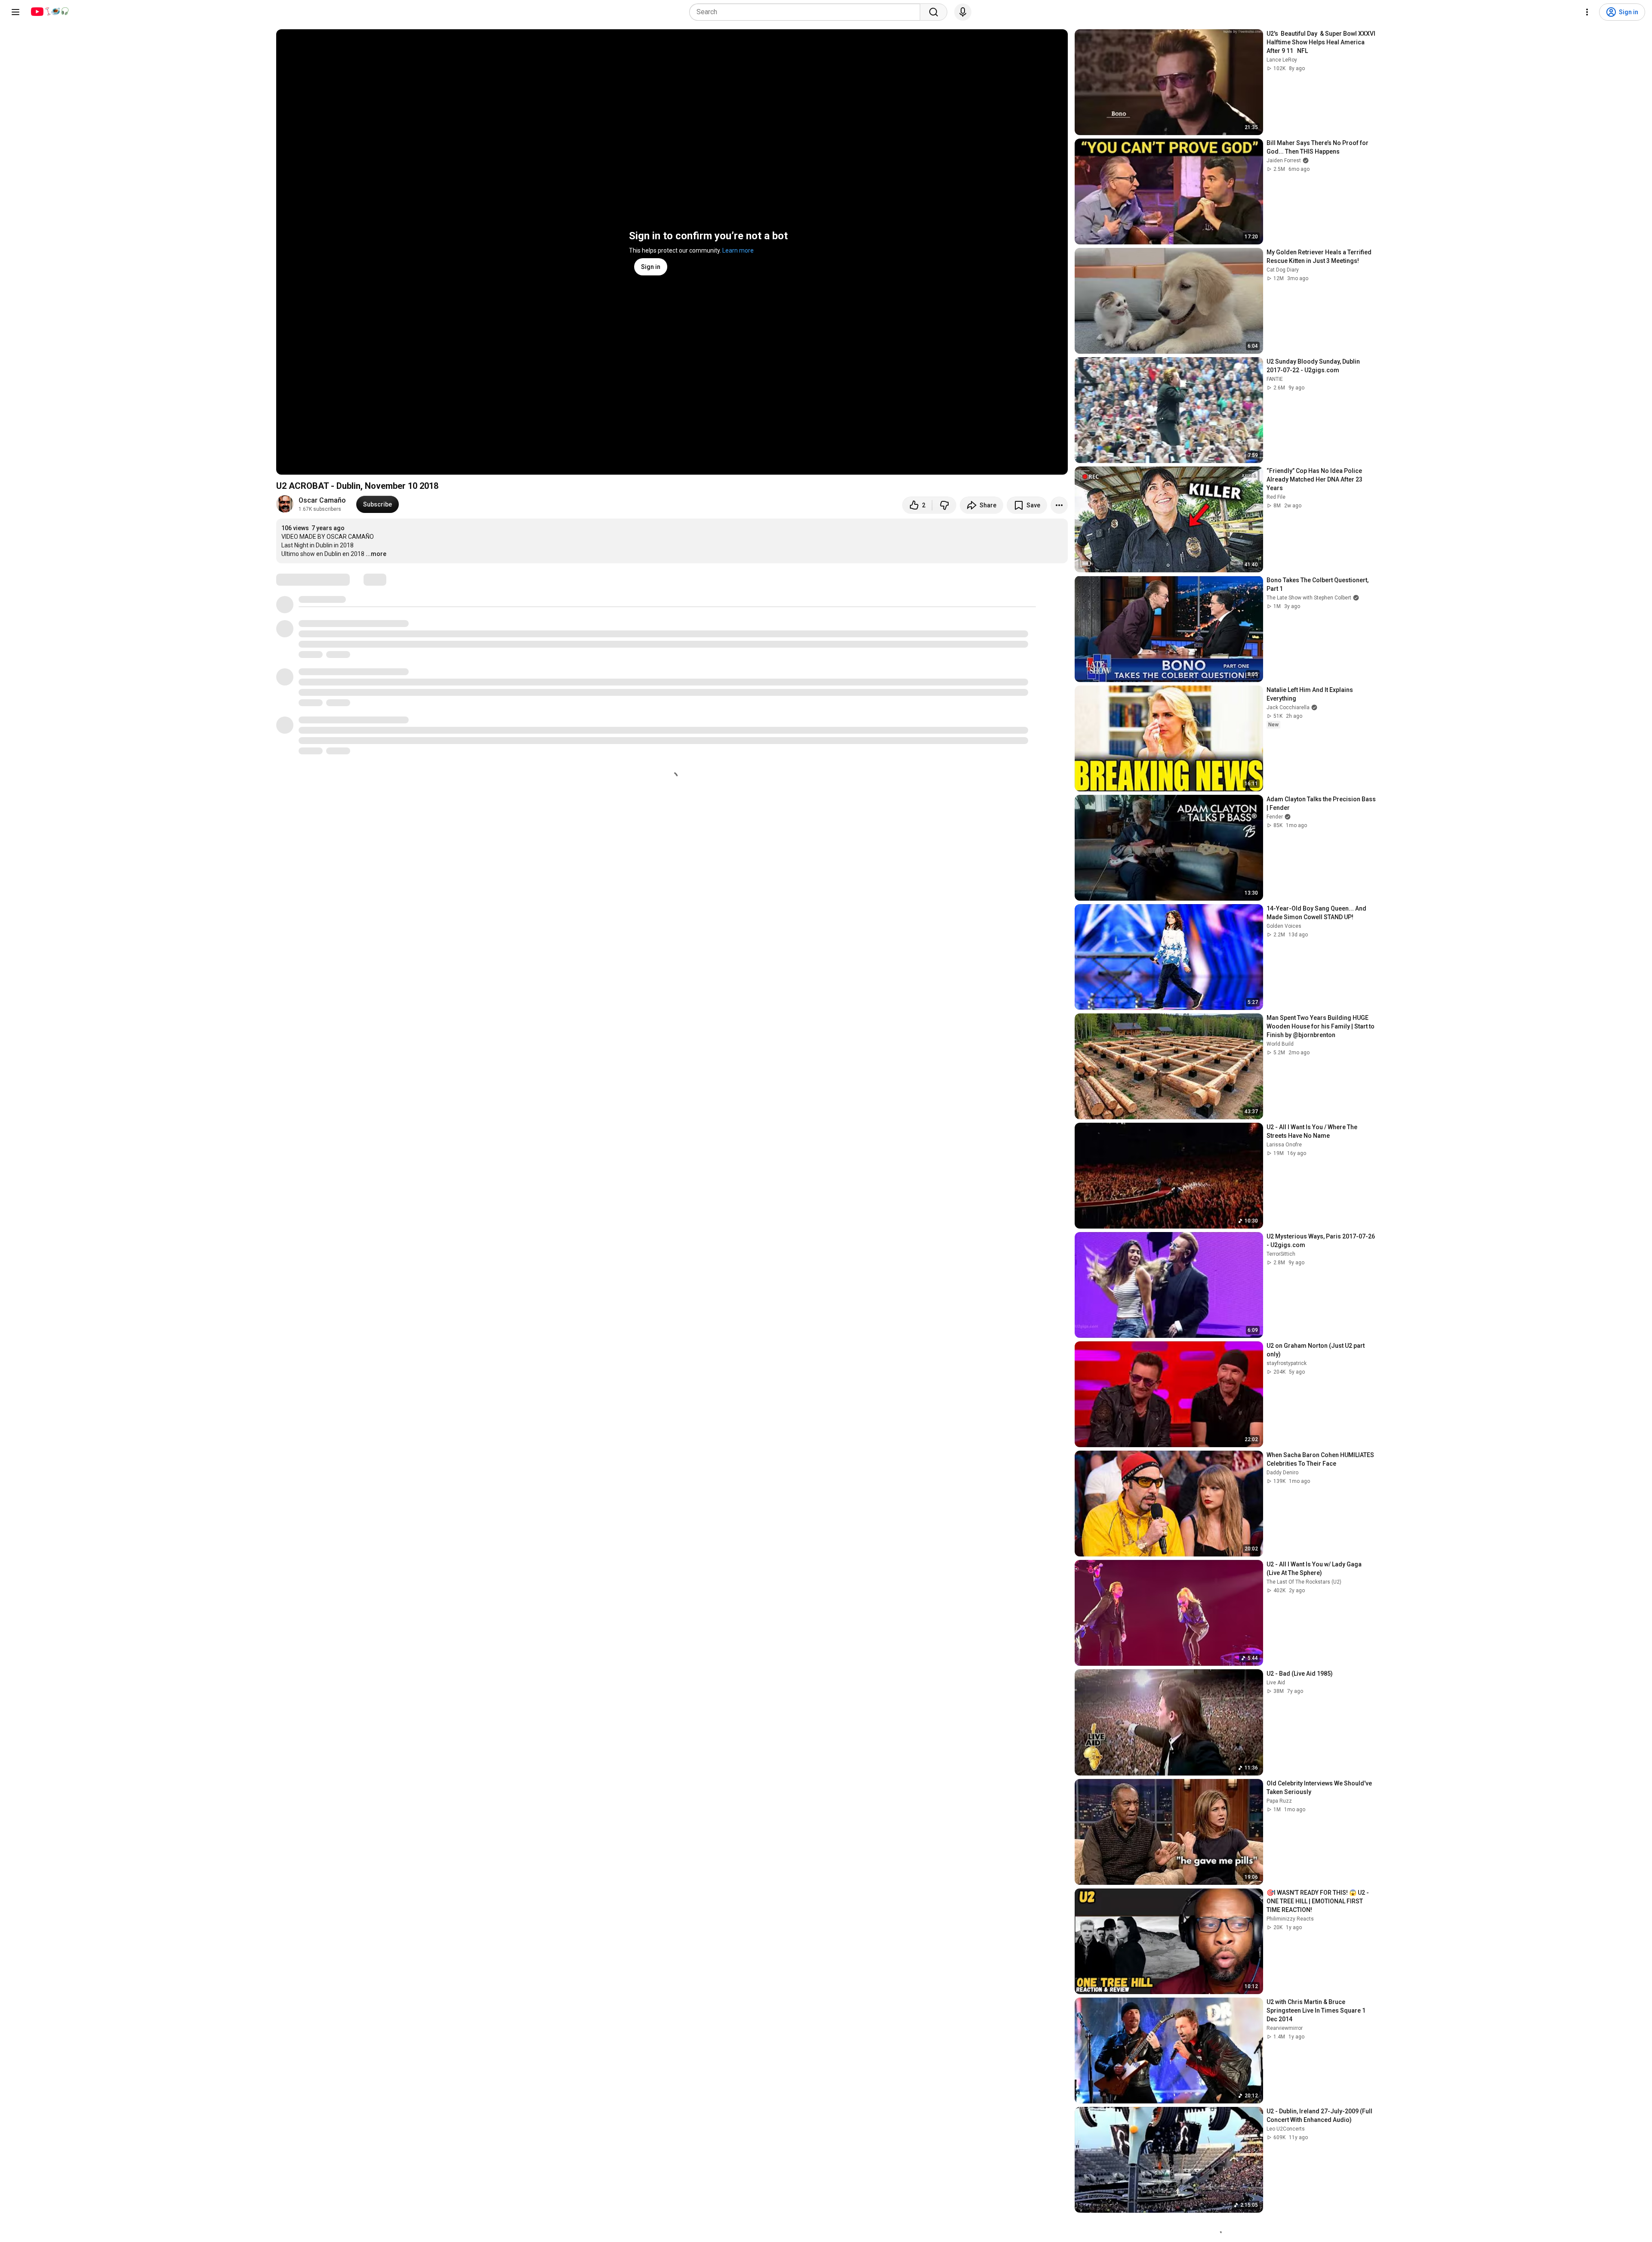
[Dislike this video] (944, 505)
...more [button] (376, 554)
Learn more (738, 250)
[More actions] (1059, 505)
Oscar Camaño (322, 500)
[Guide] (15, 12)
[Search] (934, 12)
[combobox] (807, 12)
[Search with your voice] (963, 12)
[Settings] (1587, 12)
